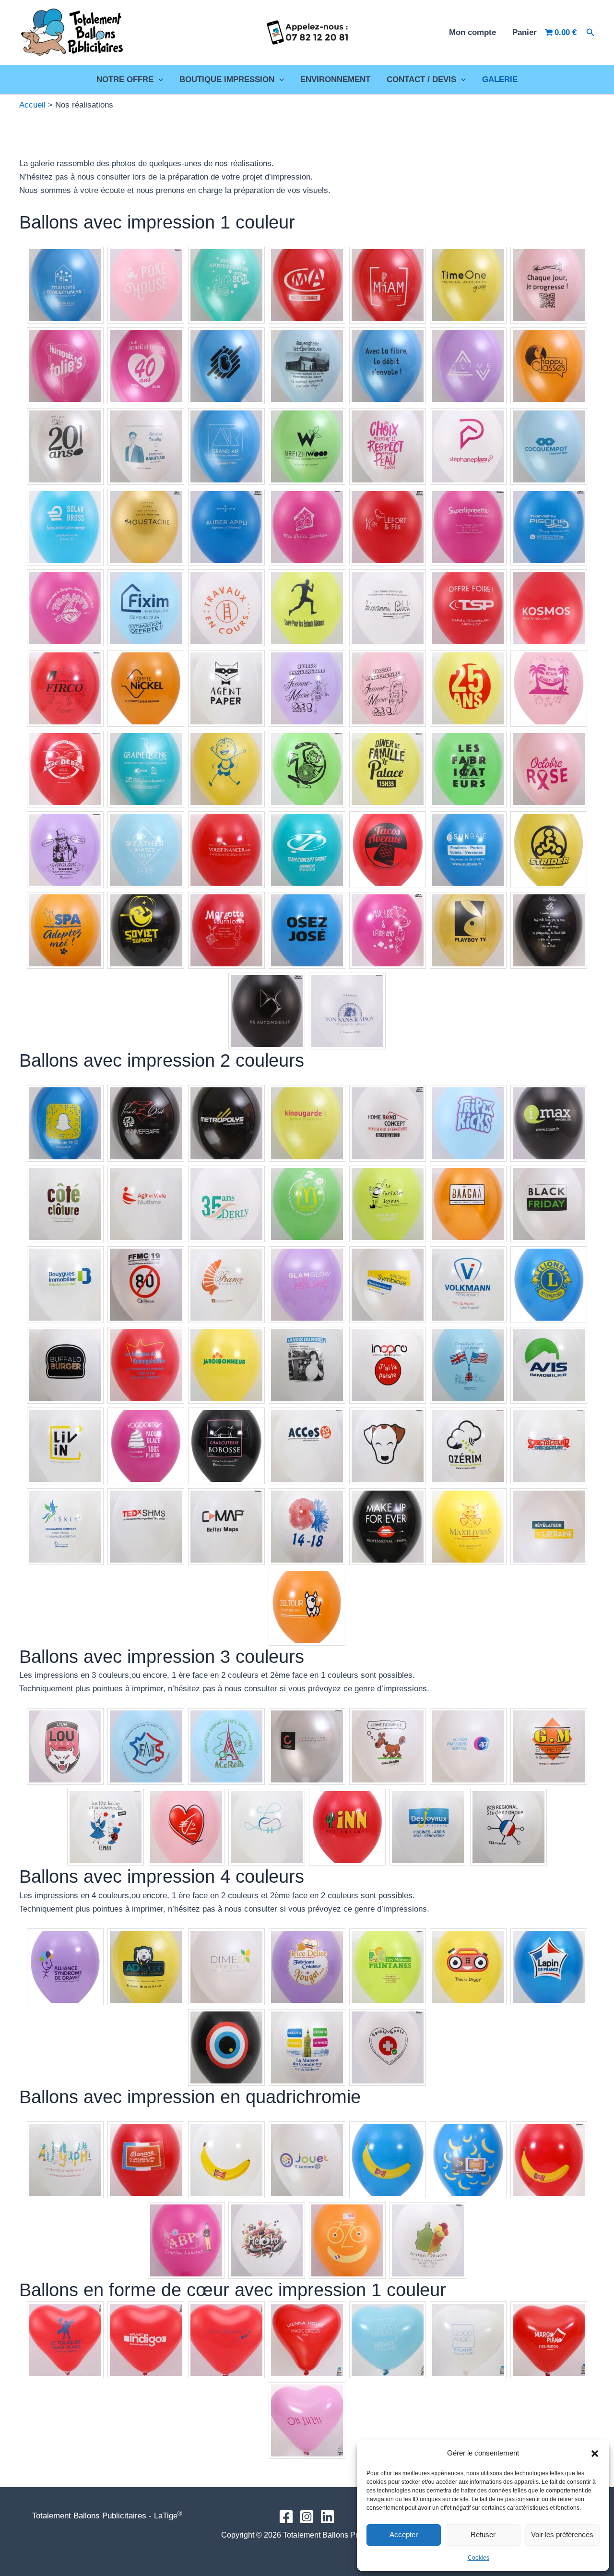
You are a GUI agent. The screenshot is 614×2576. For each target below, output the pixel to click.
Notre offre (125, 79)
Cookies (478, 2558)
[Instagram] (307, 2517)
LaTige (168, 2516)
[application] (158, 80)
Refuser (483, 2534)
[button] (595, 2454)
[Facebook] (286, 2517)
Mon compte (472, 32)
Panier (525, 32)
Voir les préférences (562, 2534)
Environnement (335, 79)
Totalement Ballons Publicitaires (185, 32)
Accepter (404, 2534)
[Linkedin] (327, 2517)
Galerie (500, 79)
